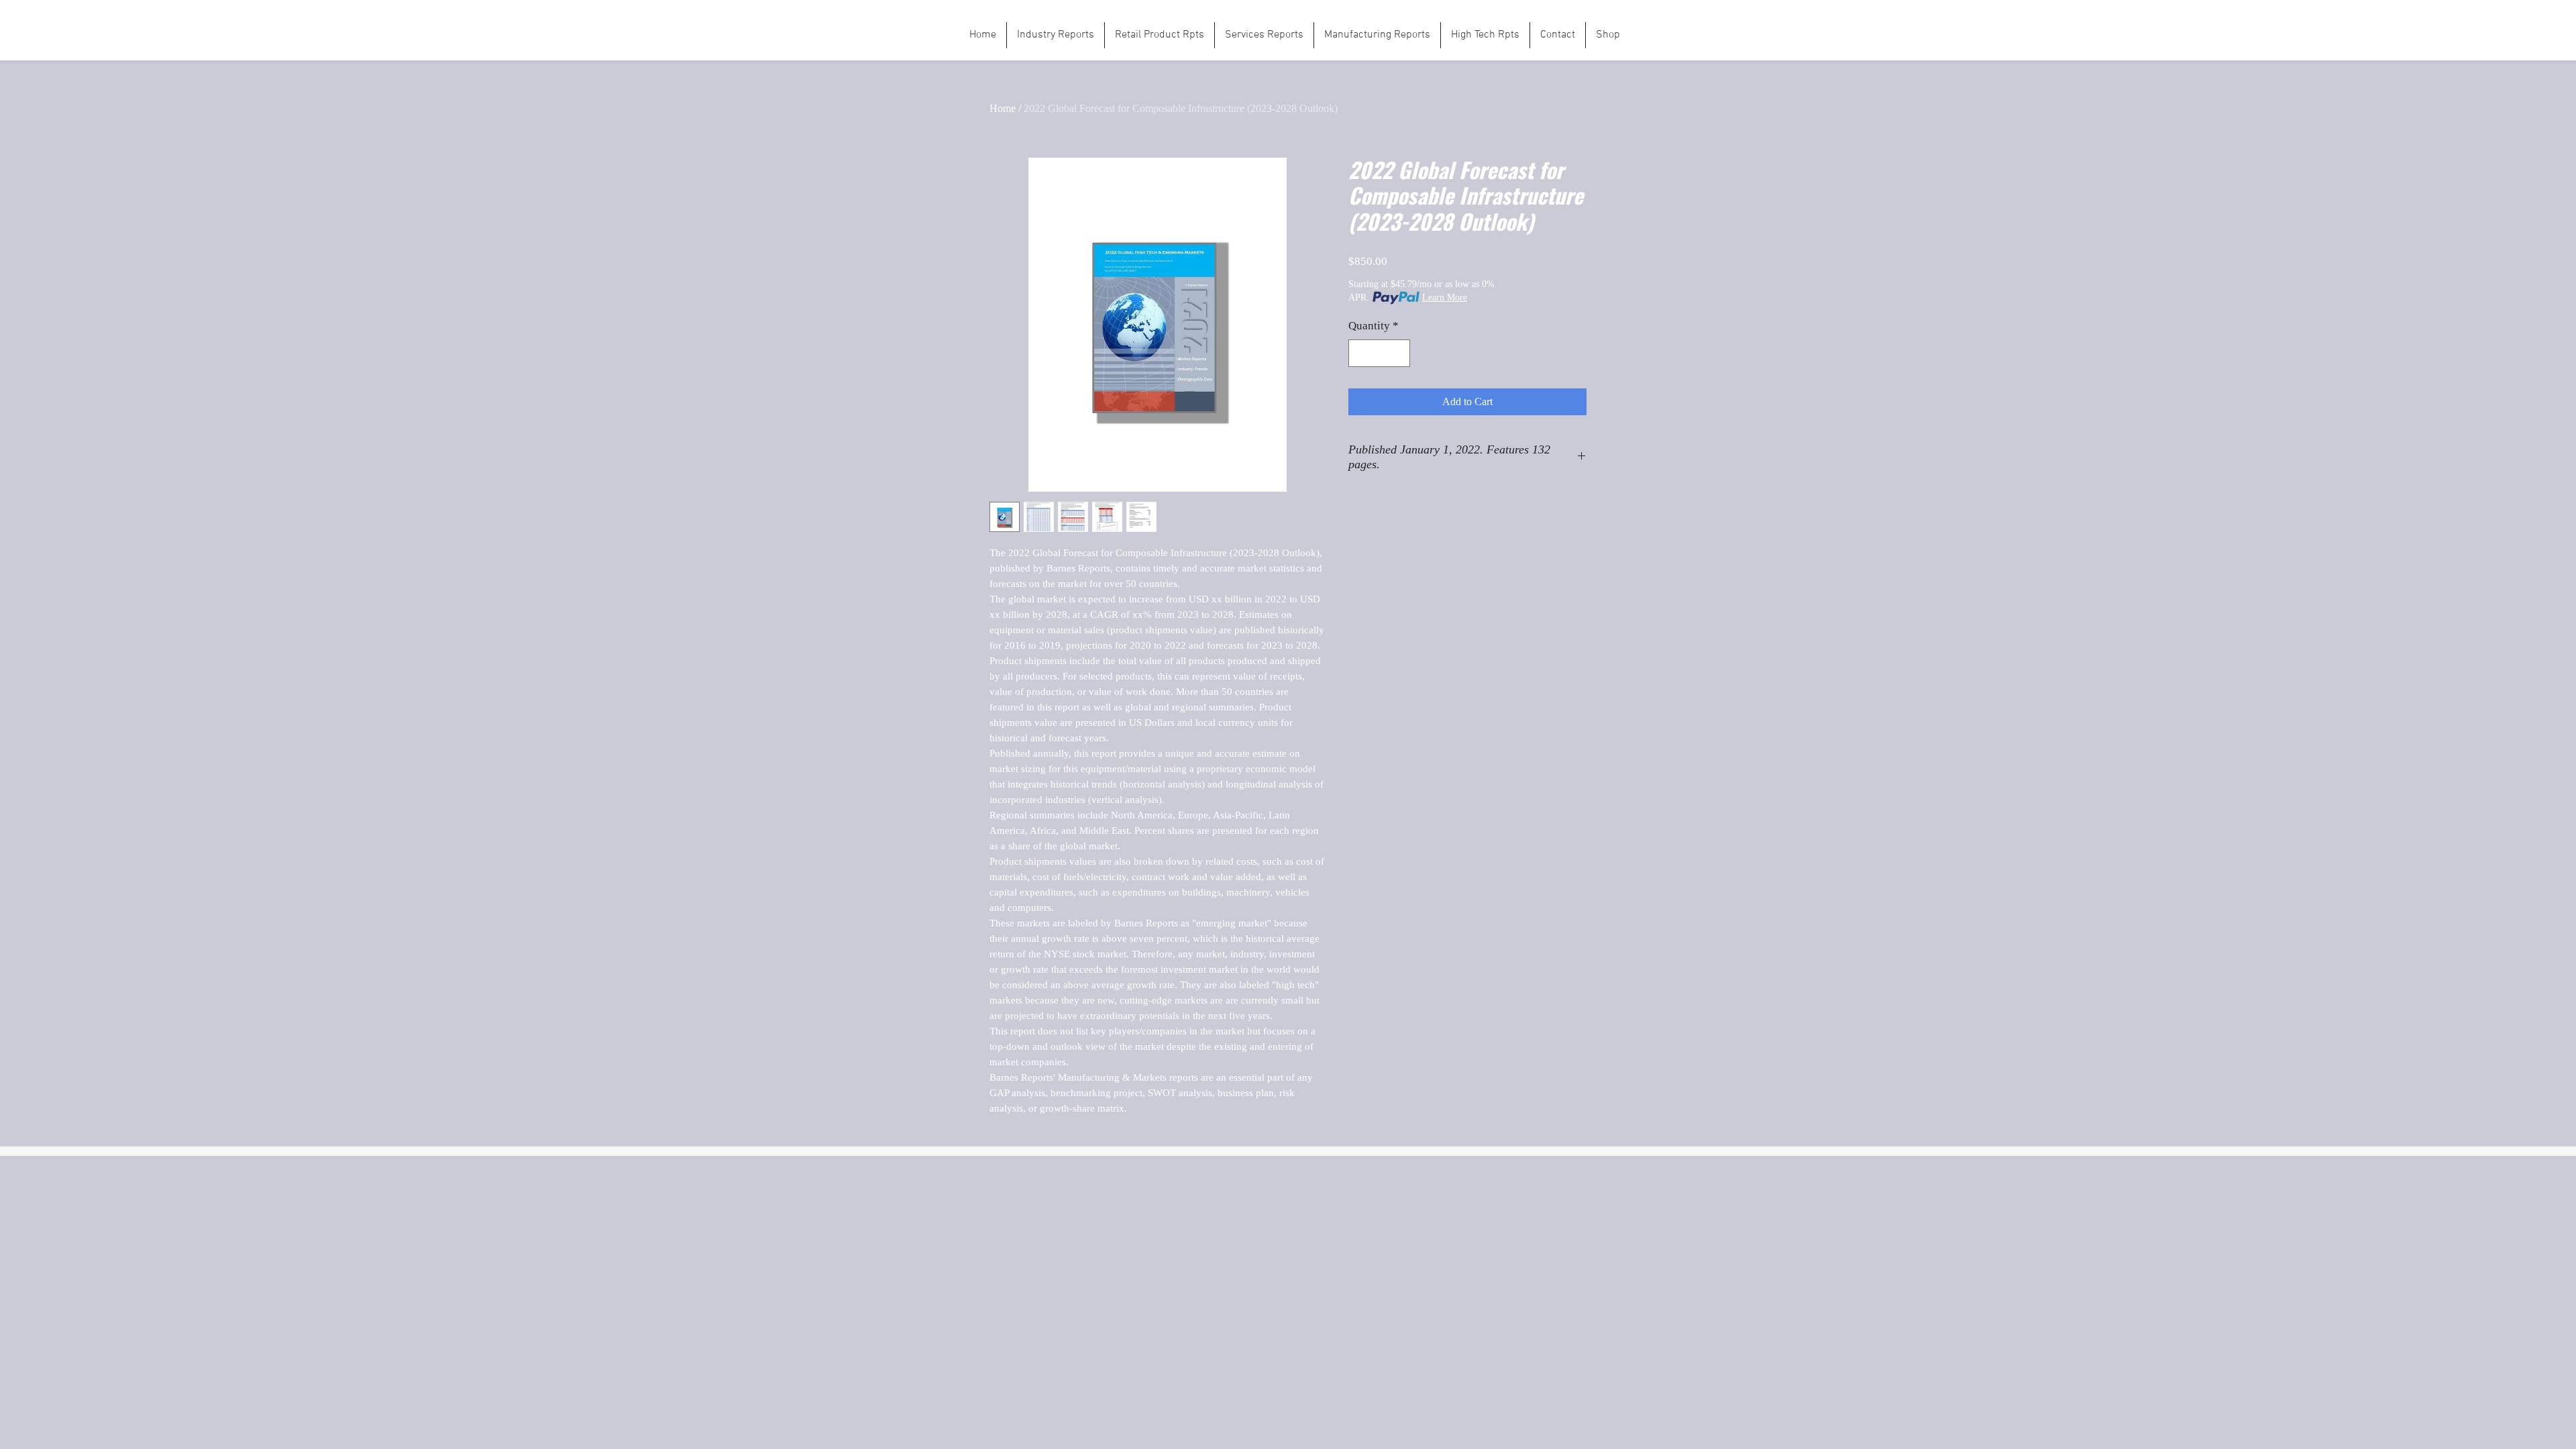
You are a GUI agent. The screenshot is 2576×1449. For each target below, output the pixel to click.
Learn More (1445, 298)
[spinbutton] (1380, 354)
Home (1003, 108)
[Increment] (1399, 354)
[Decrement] (1360, 354)
